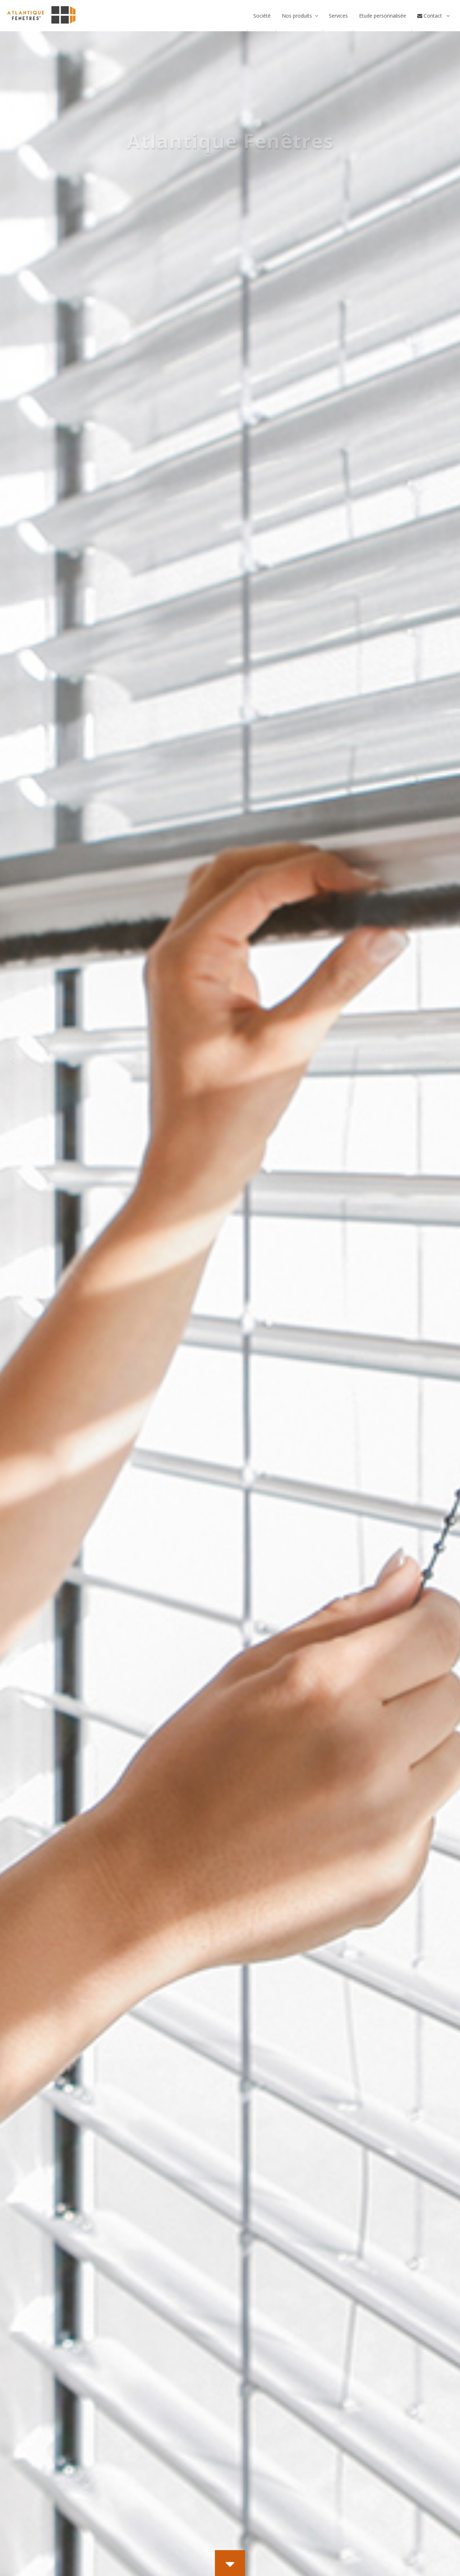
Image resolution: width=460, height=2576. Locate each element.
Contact (433, 16)
